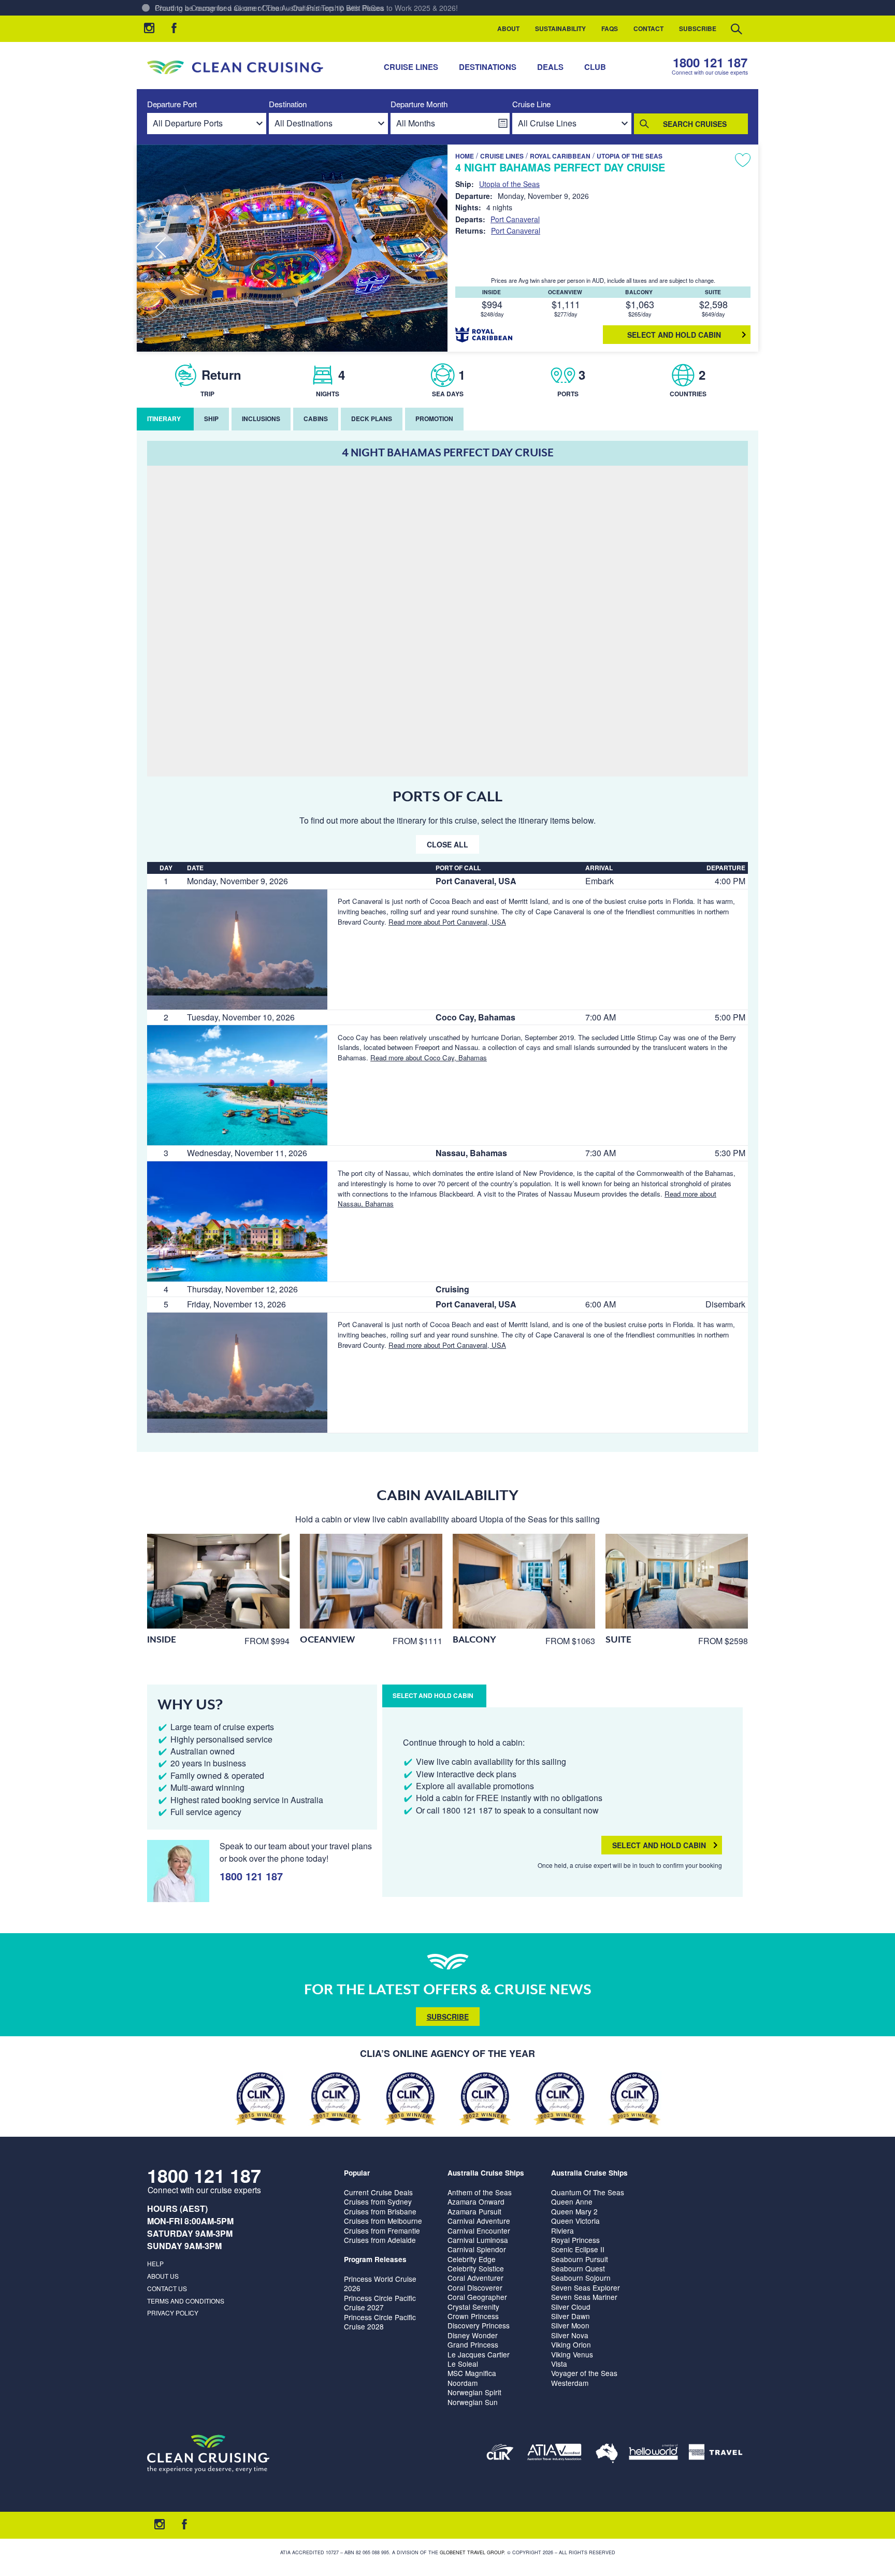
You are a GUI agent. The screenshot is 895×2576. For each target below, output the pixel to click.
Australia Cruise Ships (486, 2173)
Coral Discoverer (475, 2287)
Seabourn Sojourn (581, 2278)
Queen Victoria (575, 2221)
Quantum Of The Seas (588, 2192)
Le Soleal (463, 2364)
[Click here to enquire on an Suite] (677, 1581)
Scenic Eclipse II (578, 2249)
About (508, 28)
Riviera (562, 2230)
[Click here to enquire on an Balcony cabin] (524, 1581)
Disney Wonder (473, 2335)
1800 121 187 (710, 62)
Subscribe (698, 28)
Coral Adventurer (475, 2278)
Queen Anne (572, 2201)
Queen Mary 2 (574, 2211)
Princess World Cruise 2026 (380, 2283)
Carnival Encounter (479, 2230)
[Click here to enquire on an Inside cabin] (218, 1581)
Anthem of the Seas (480, 2192)
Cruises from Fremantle (382, 2230)
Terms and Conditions (186, 2301)
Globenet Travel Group (472, 2552)
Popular (357, 2173)
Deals (550, 67)
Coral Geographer (477, 2297)
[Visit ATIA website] (555, 2454)
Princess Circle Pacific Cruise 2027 (380, 2302)
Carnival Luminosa (478, 2240)
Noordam (463, 2383)
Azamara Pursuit (474, 2211)
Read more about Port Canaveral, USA (447, 922)
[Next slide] (424, 248)
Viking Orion (571, 2344)
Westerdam (570, 2383)
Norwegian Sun (473, 2402)
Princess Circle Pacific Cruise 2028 (380, 2322)
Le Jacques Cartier (479, 2354)
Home (465, 156)
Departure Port (172, 104)
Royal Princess (575, 2240)
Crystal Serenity (473, 2307)
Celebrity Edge (472, 2259)
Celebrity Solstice (476, 2268)
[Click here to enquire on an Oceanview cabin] (371, 1581)
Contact (648, 28)
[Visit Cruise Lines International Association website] (500, 2454)
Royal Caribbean (560, 156)
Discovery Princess (479, 2325)
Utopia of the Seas (630, 156)
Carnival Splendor (477, 2249)
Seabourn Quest (578, 2268)
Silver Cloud (571, 2307)
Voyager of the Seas (584, 2373)
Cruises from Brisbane (380, 2211)
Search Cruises (695, 124)
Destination (288, 104)
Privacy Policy (173, 2313)
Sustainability (560, 28)
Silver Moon (570, 2325)
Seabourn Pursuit (580, 2259)
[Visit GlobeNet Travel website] (607, 2454)
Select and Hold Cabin (659, 1845)
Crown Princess (473, 2316)
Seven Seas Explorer (586, 2287)
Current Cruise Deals (378, 2192)
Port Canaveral (515, 219)
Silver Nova (570, 2335)
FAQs (610, 28)
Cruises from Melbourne (383, 2221)
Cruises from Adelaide (380, 2240)
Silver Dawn (571, 2316)
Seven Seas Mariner (584, 2297)
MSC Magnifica (472, 2373)
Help (155, 2263)
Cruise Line (531, 104)
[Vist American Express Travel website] (716, 2454)
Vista (559, 2364)
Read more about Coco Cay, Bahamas (429, 1057)
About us (163, 2276)
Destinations (488, 67)
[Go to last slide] (161, 248)
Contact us (167, 2288)
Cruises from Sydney (378, 2201)
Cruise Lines (411, 67)
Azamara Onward (476, 2201)
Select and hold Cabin (674, 335)
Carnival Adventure (479, 2221)
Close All (447, 844)
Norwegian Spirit (474, 2392)
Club (595, 67)
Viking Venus (572, 2354)
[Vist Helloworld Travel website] (653, 2454)
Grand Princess (473, 2344)
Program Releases (375, 2259)
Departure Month (419, 104)
